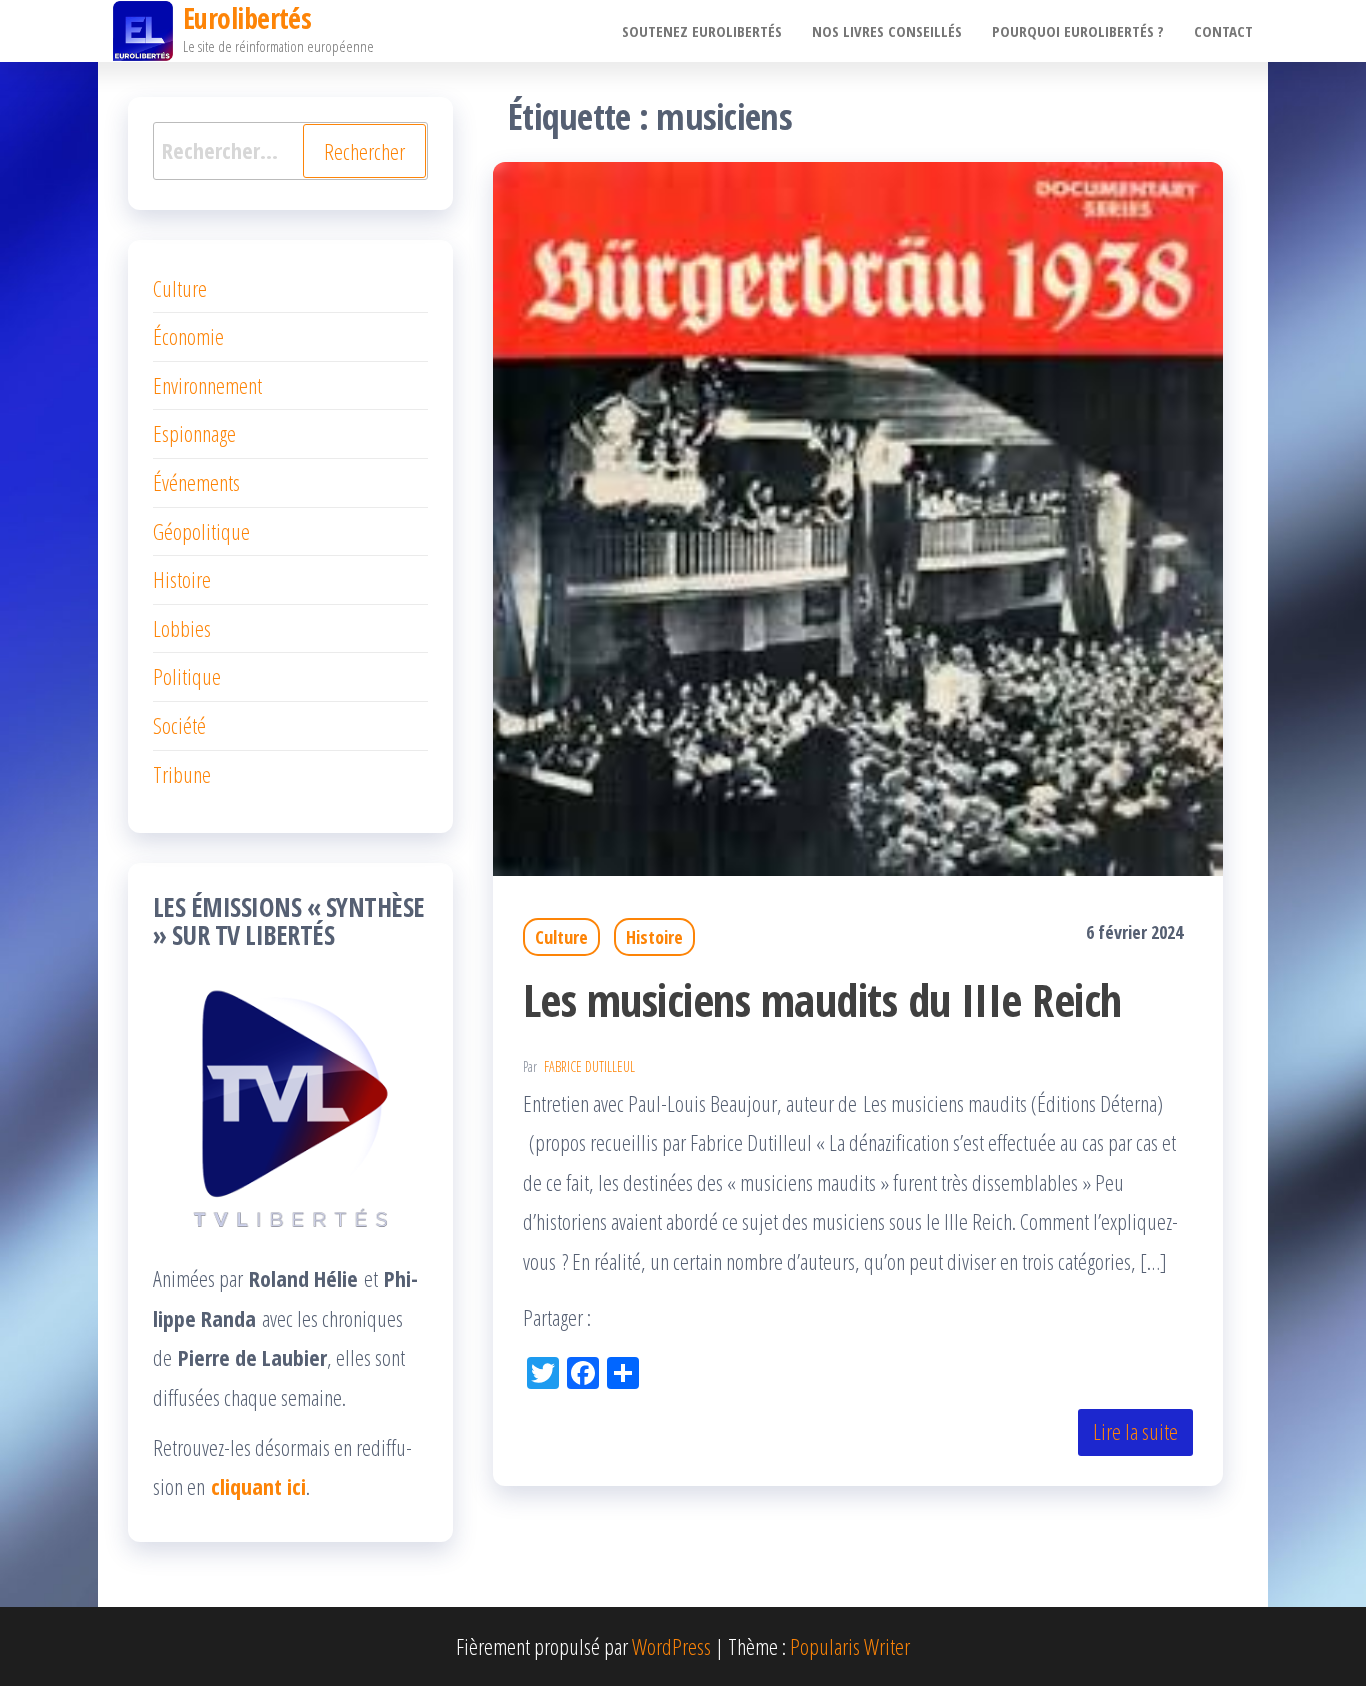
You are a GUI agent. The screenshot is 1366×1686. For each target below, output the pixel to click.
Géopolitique (201, 531)
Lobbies (182, 628)
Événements (196, 482)
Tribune (182, 774)
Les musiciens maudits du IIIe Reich (822, 999)
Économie (188, 336)
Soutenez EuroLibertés (702, 31)
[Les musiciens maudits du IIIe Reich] (858, 515)
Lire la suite (1135, 1431)
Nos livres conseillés (887, 31)
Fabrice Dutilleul (589, 1066)
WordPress (671, 1646)
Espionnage (194, 433)
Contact (1223, 31)
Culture (561, 937)
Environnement (207, 385)
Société (179, 725)
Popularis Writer (850, 1646)
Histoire (654, 937)
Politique (187, 676)
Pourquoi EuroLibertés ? (1078, 31)
